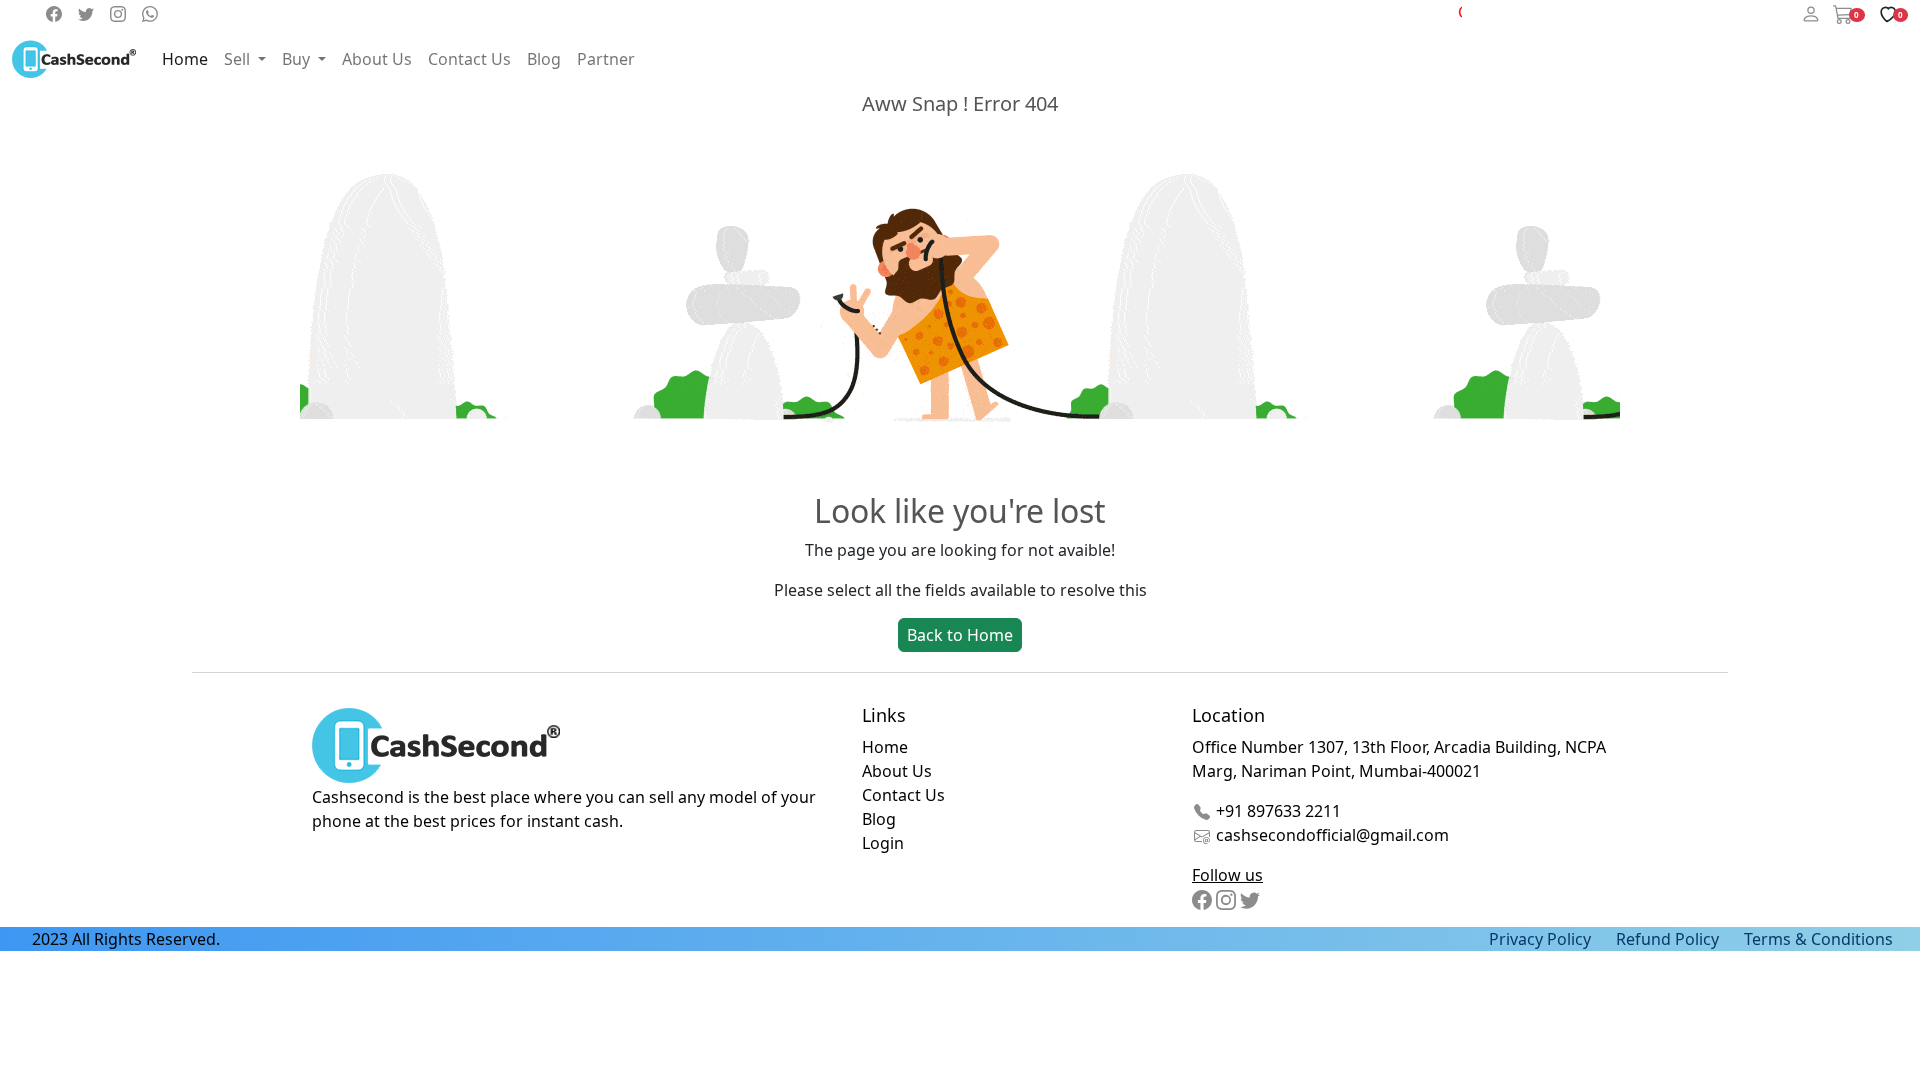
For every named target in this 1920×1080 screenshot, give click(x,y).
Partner (606, 59)
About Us (377, 59)
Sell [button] (239, 59)
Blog (544, 59)
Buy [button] (298, 59)
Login (883, 843)
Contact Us (469, 59)
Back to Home (960, 635)
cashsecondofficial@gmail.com (1332, 835)
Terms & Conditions (1818, 939)
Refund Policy (1667, 939)
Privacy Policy (1540, 939)
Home (185, 59)
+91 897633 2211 (1276, 811)
